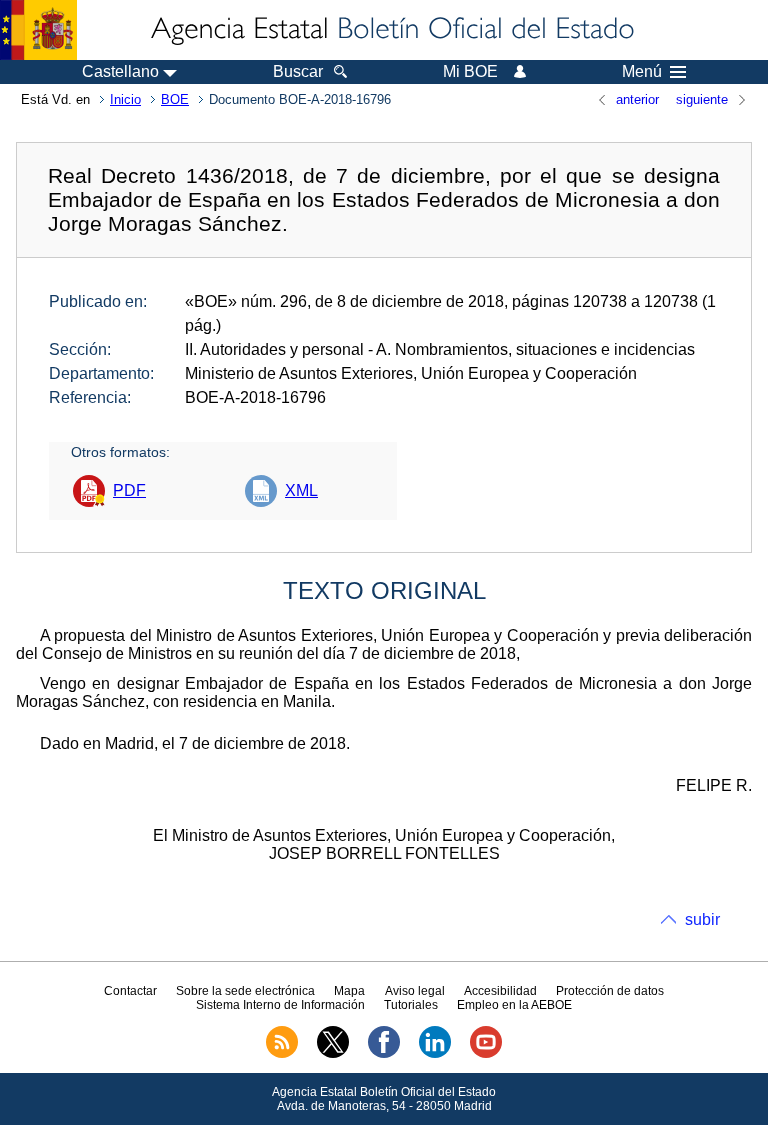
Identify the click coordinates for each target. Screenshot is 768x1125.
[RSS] (282, 1054)
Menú (642, 72)
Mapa (349, 991)
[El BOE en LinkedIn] (435, 1054)
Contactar (130, 991)
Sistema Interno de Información (280, 1005)
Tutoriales (411, 1005)
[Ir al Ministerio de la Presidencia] (38, 30)
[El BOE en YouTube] (486, 1054)
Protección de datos (610, 991)
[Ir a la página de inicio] (391, 30)
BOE (175, 99)
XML (301, 490)
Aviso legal (415, 991)
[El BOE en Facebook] (384, 1054)
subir (702, 919)
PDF (129, 490)
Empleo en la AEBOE (514, 1005)
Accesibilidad (500, 991)
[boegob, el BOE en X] (333, 1054)
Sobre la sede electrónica (245, 991)
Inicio (125, 99)
